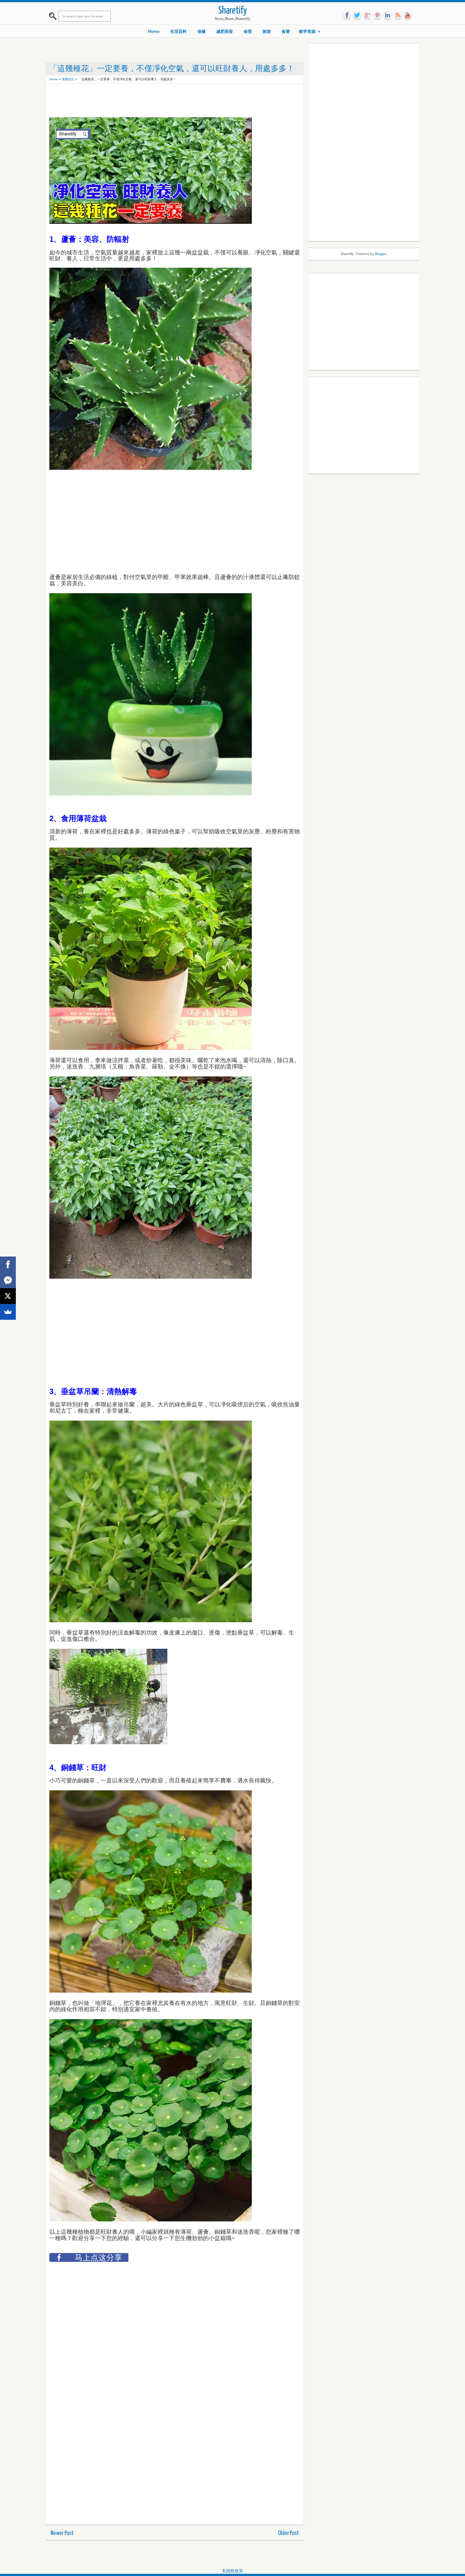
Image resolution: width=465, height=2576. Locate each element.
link (387, 15)
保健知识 (68, 79)
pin (377, 15)
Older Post (288, 2533)
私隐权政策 (233, 2571)
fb (347, 15)
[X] (8, 1296)
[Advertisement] (164, 101)
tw (357, 15)
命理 (248, 31)
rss (398, 15)
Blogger (381, 254)
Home (154, 31)
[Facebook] (8, 1264)
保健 (201, 31)
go (367, 15)
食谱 (286, 31)
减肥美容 (225, 31)
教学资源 (307, 31)
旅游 (267, 31)
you (408, 15)
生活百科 (178, 31)
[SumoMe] (8, 1312)
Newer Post (62, 2533)
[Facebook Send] (8, 1280)
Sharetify (233, 11)
